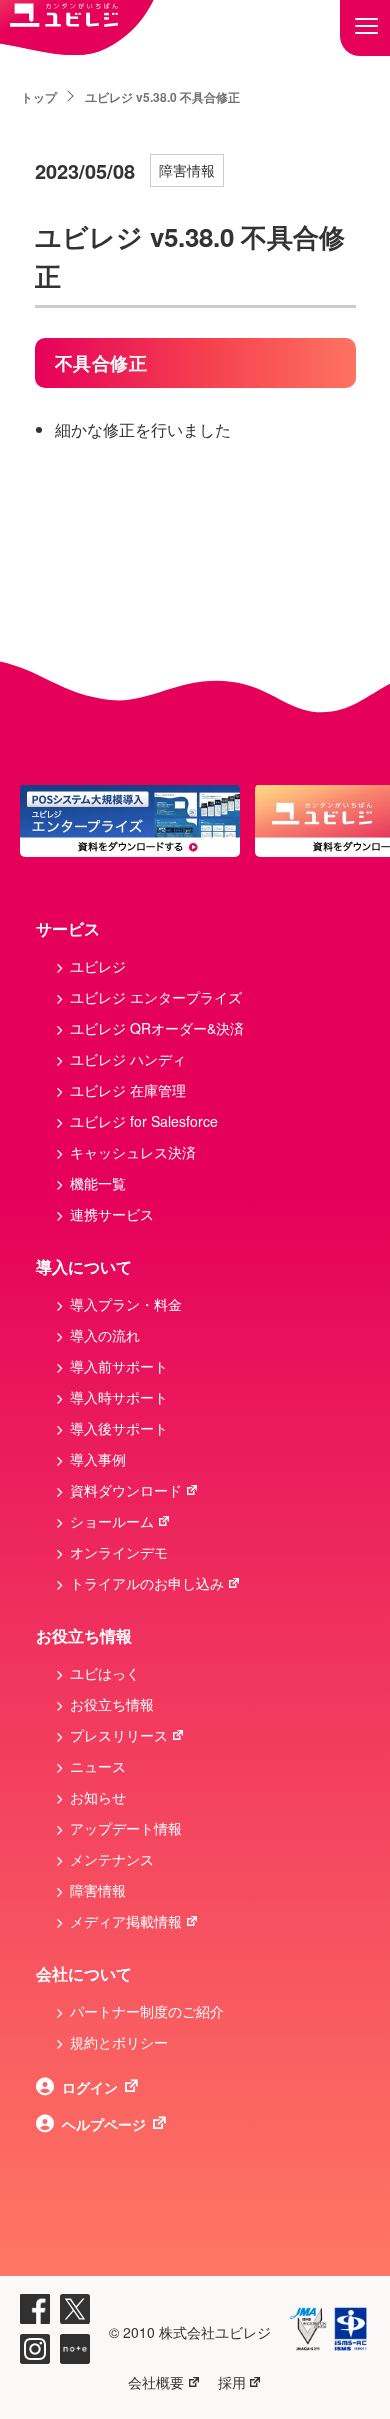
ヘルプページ (104, 2124)
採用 (232, 2382)
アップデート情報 (126, 1828)
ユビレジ (98, 966)
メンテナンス (112, 1859)
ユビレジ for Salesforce (144, 1121)
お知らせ (98, 1797)
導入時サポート (119, 1397)
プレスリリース (119, 1735)
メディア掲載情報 (126, 1921)
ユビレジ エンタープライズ (156, 997)
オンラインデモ (119, 1552)
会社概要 (156, 2382)
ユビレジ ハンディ (128, 1059)
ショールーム (112, 1521)
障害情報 (187, 170)
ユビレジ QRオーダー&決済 (157, 1028)
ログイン (90, 2087)
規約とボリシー (119, 2042)
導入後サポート (119, 1428)
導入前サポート (119, 1366)
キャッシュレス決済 (133, 1152)
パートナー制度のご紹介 (147, 2011)
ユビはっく (105, 1673)
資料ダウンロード (126, 1490)
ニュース (98, 1766)
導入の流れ (105, 1335)
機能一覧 (98, 1183)
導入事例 (98, 1459)
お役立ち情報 (112, 1704)
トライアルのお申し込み (147, 1583)
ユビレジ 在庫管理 (128, 1090)
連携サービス (112, 1214)
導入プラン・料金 (126, 1304)
